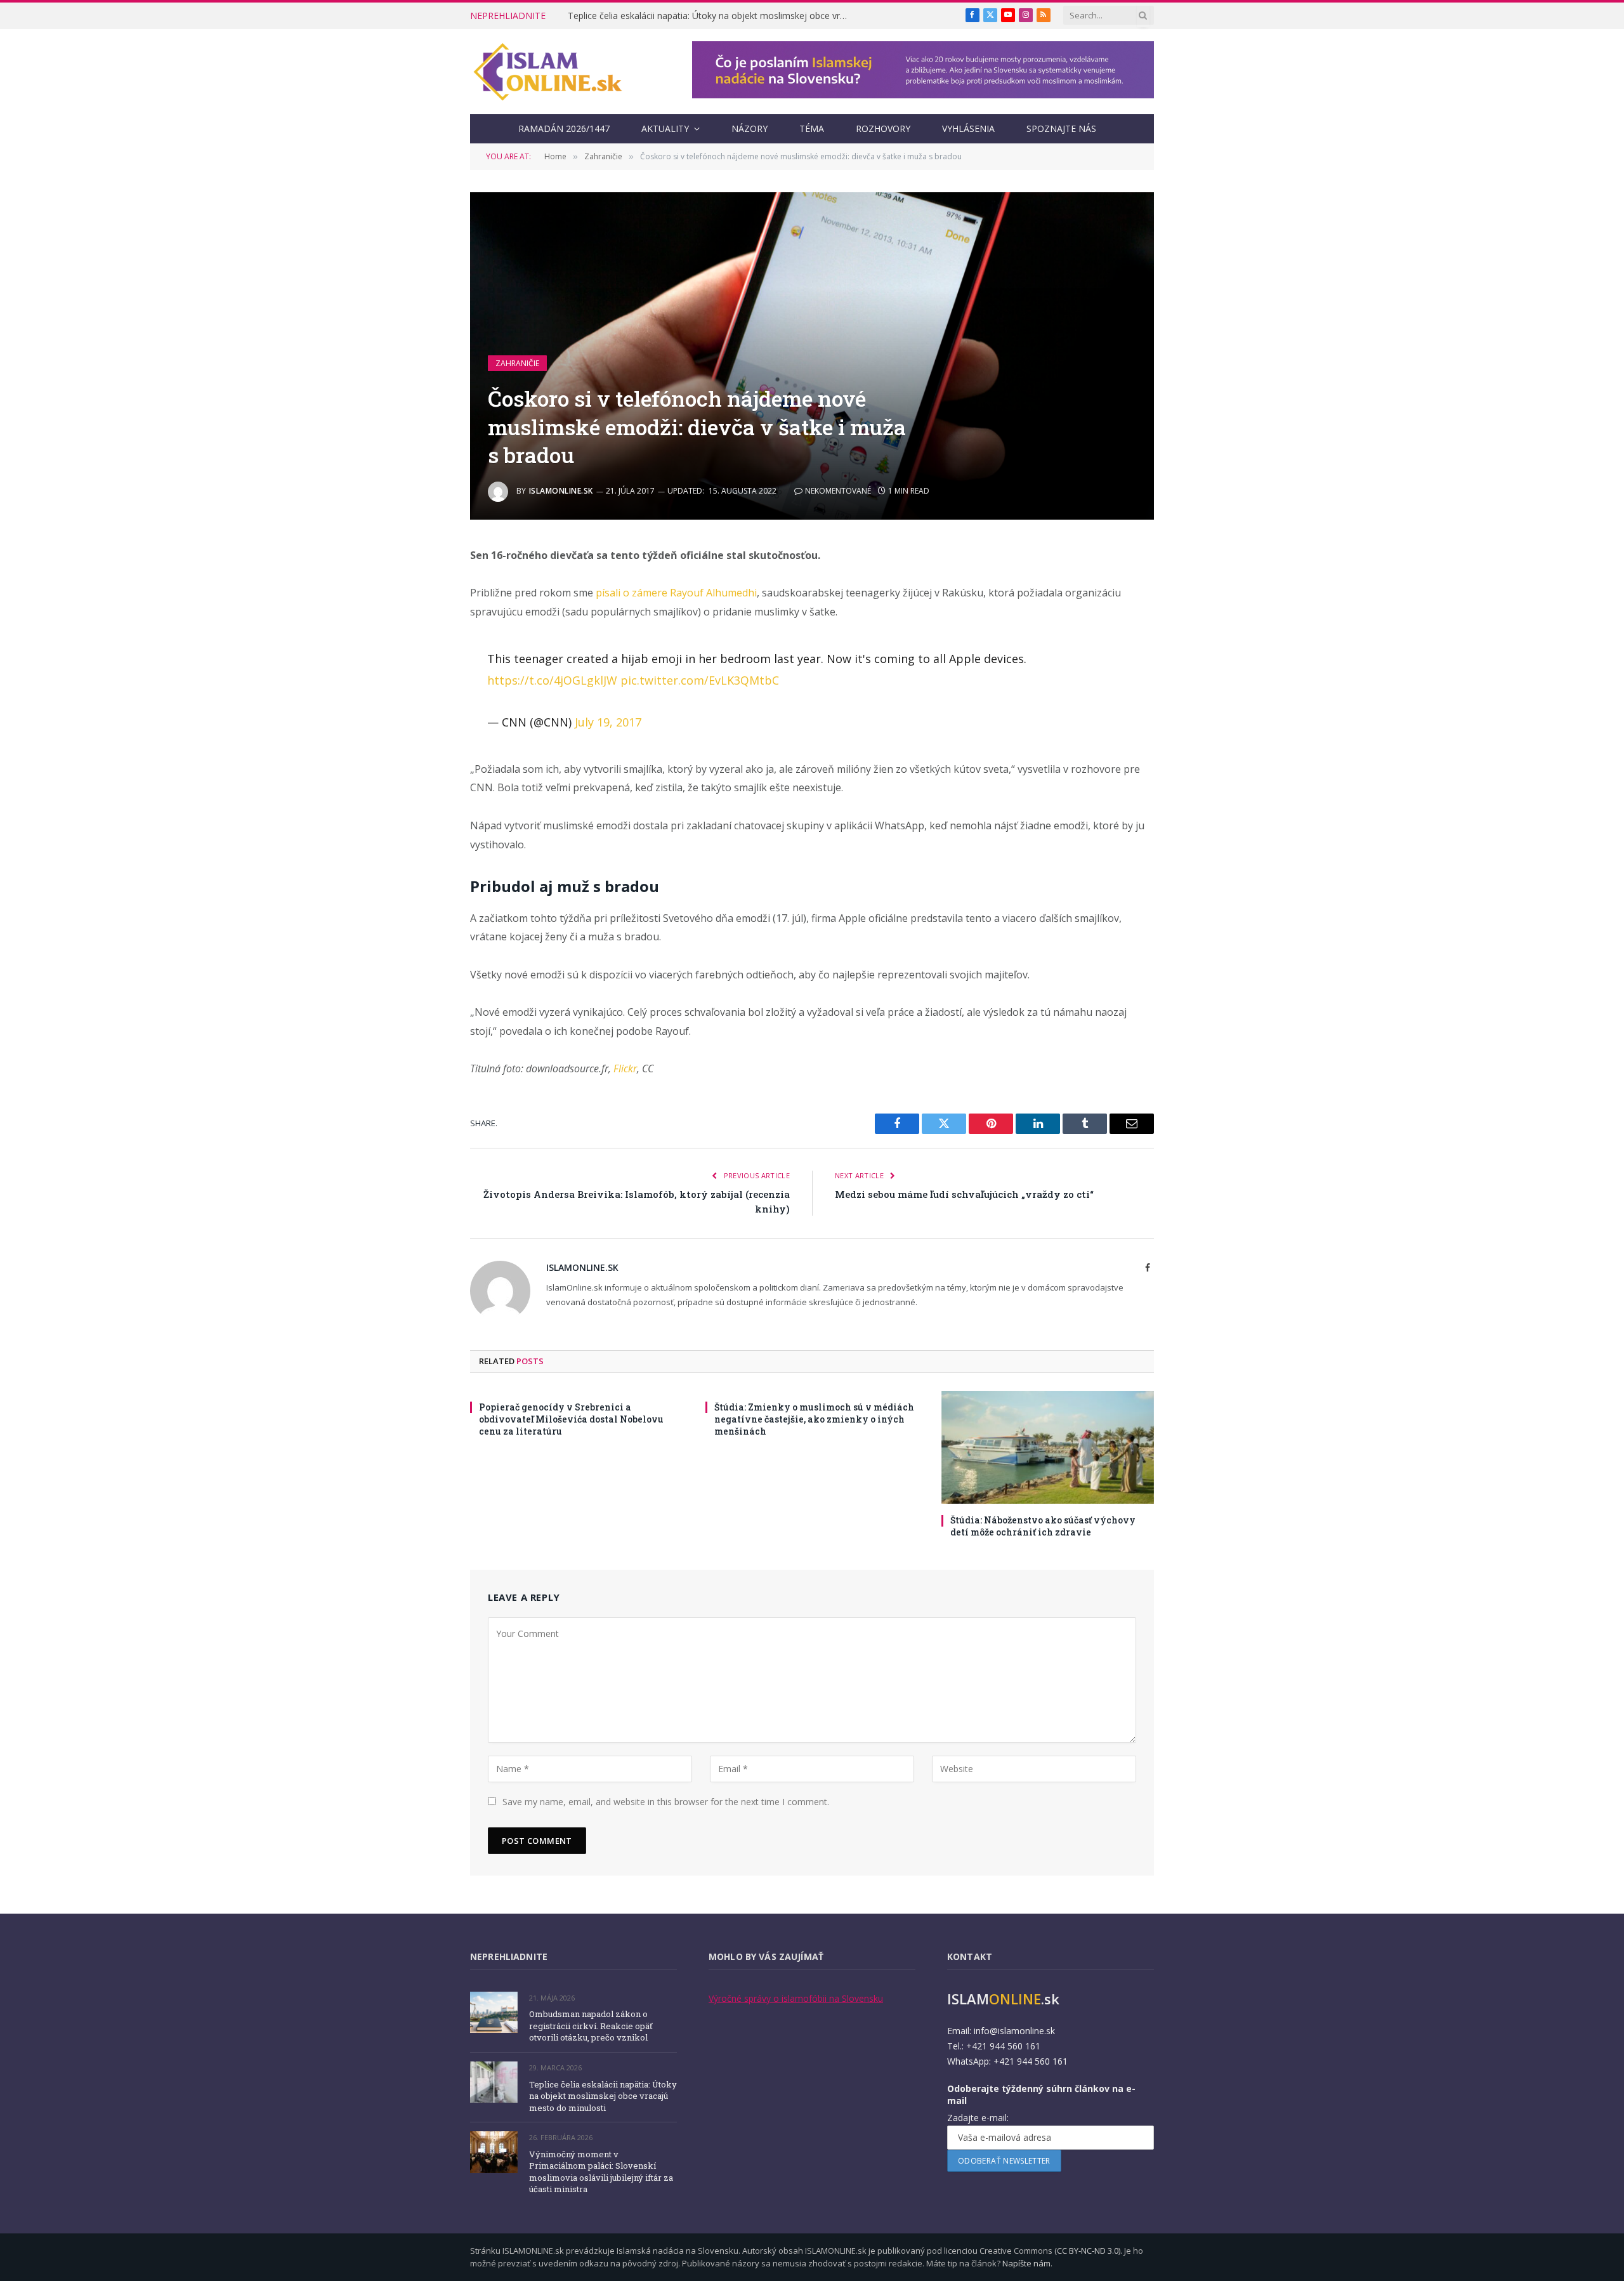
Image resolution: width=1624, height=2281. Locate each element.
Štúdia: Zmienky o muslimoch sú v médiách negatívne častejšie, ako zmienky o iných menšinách (814, 1419)
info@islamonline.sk (1014, 2031)
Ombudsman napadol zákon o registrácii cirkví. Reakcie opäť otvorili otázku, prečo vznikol (591, 2026)
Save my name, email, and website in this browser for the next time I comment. (666, 1802)
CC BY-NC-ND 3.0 (1088, 2251)
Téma (812, 128)
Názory (750, 128)
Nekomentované (838, 491)
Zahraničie (517, 363)
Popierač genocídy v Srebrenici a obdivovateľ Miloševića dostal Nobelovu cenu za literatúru (571, 1419)
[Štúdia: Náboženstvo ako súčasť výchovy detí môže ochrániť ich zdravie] (1048, 1447)
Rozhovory (883, 128)
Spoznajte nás (1061, 128)
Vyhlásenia (968, 128)
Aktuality (665, 128)
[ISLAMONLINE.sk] (548, 72)
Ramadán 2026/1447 (564, 128)
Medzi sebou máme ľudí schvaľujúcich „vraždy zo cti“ (964, 1194)
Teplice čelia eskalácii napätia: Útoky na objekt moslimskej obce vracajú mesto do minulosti (710, 16)
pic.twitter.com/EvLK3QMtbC (700, 680)
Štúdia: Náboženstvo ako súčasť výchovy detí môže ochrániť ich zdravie (1043, 1526)
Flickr (625, 1068)
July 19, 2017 (608, 722)
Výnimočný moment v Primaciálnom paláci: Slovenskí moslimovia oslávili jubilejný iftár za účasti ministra (601, 2172)
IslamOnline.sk (561, 491)
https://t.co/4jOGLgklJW (552, 680)
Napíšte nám (1026, 2263)
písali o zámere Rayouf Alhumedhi (676, 593)
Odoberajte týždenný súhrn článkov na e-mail (1041, 2094)
